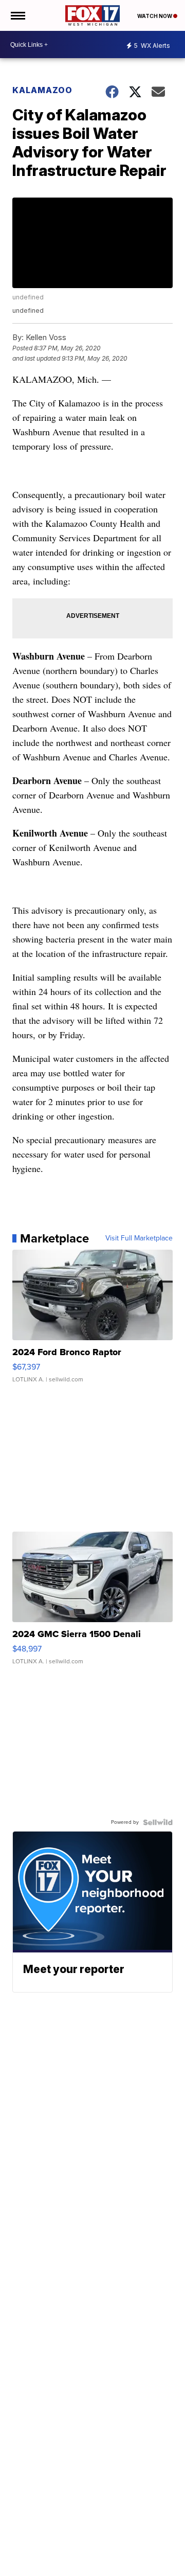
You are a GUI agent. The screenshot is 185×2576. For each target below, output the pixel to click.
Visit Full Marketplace (139, 1238)
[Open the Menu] (17, 15)
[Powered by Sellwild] (158, 1822)
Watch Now (155, 16)
